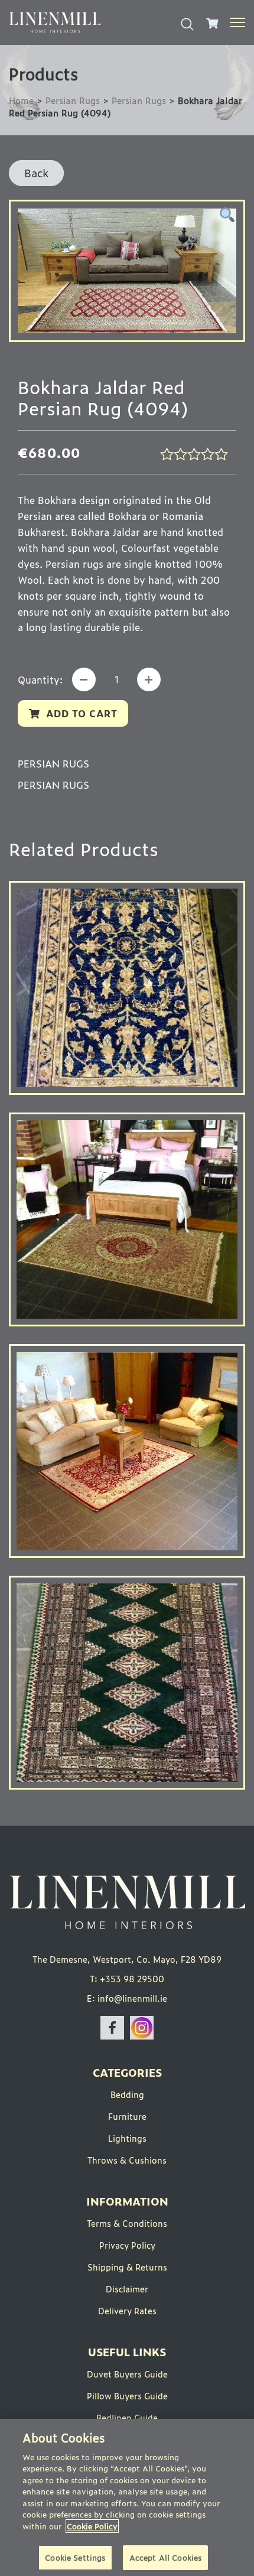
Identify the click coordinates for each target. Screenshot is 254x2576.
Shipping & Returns (127, 2267)
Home (21, 100)
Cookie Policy (92, 2526)
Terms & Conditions (127, 2223)
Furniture (127, 2116)
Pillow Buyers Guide (127, 2396)
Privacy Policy (127, 2245)
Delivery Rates (127, 2310)
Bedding (127, 2094)
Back (36, 173)
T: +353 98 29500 (127, 1978)
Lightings (127, 2138)
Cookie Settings (75, 2557)
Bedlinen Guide (127, 2417)
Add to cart (82, 713)
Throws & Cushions (127, 2160)
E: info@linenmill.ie (127, 1998)
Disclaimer (127, 2289)
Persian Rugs (73, 100)
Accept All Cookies (165, 2557)
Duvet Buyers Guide (127, 2374)
